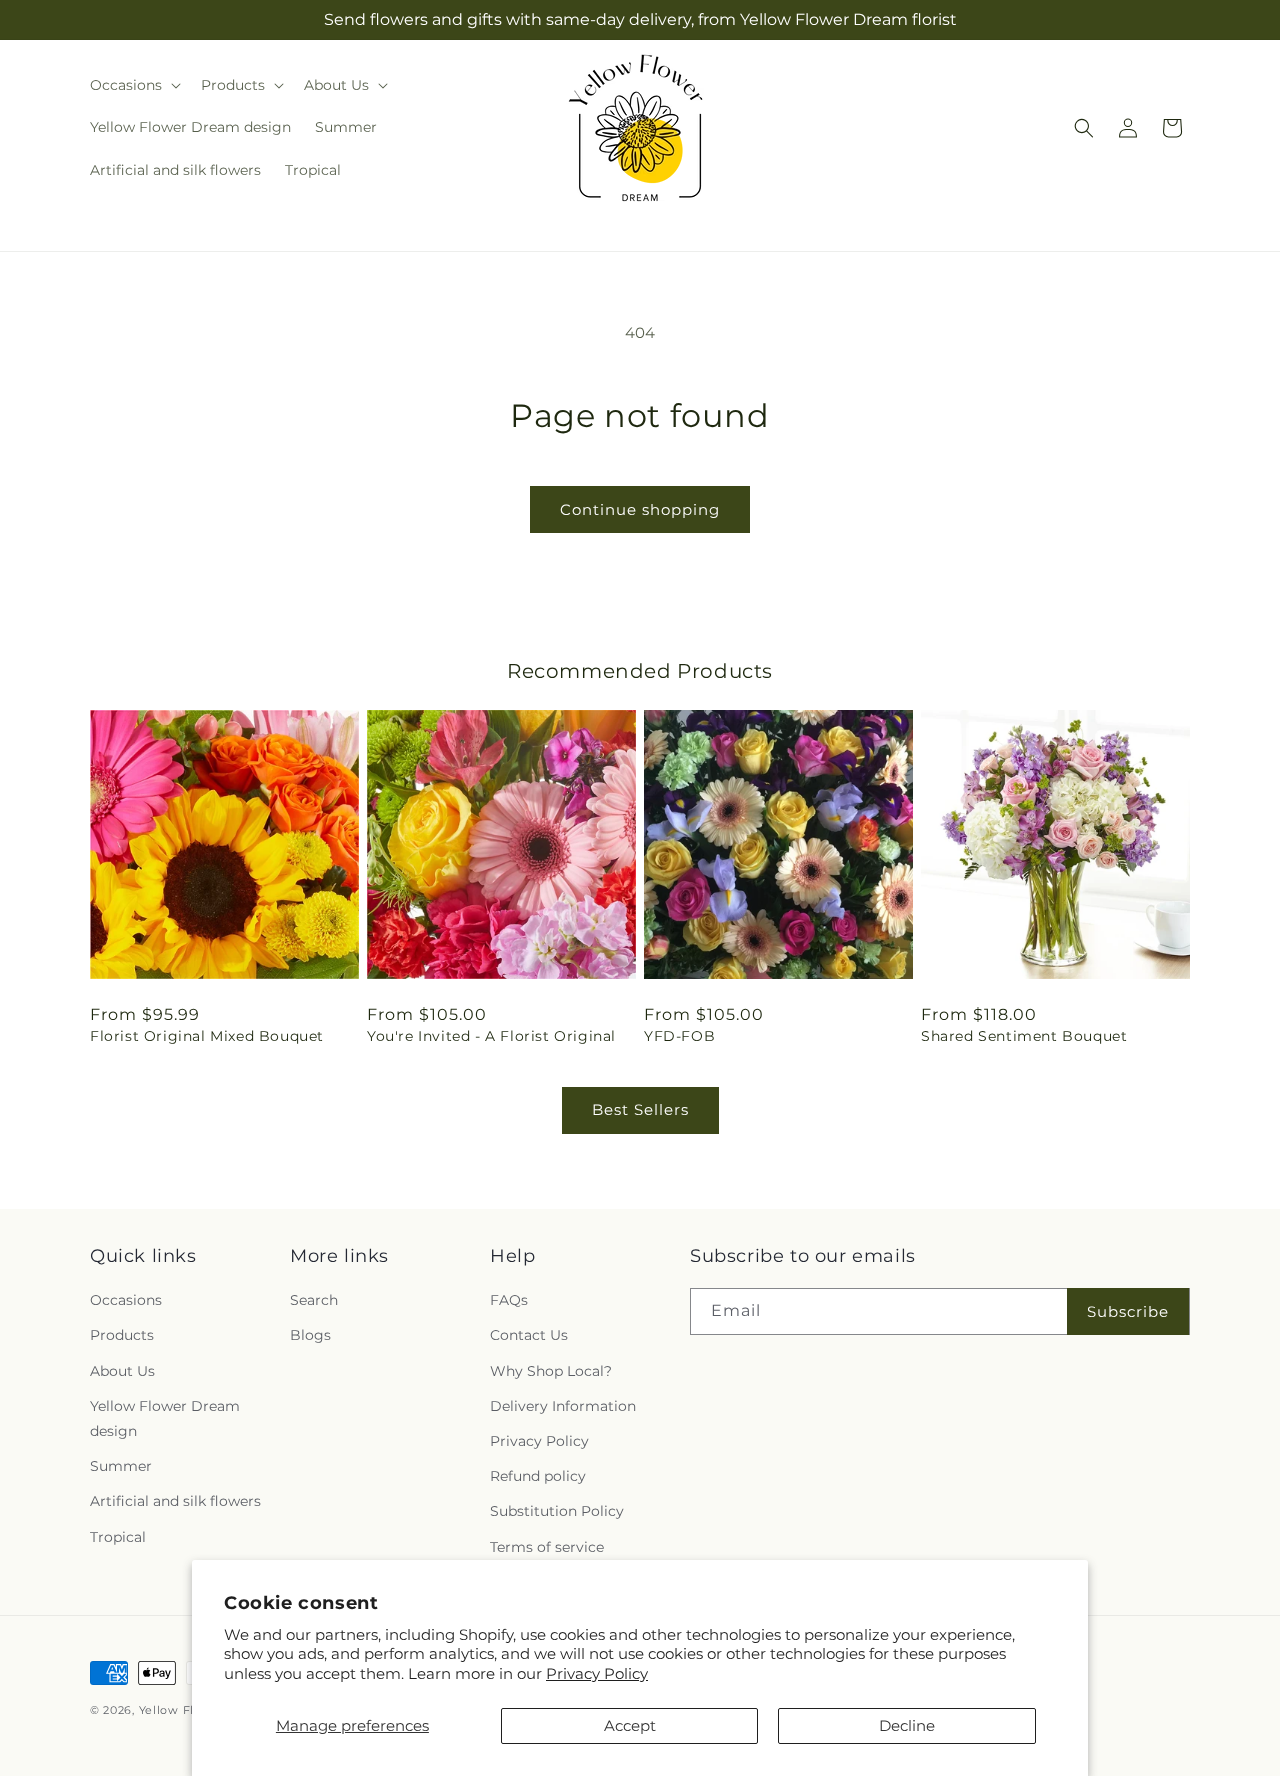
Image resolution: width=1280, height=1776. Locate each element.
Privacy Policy (597, 1673)
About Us (122, 1371)
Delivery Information (563, 1406)
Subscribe (1128, 1311)
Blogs (310, 1335)
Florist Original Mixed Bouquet (207, 1036)
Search (314, 1300)
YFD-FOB (679, 1036)
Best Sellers (640, 1109)
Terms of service (547, 1547)
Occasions (126, 1300)
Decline (907, 1725)
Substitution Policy (557, 1511)
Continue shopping (640, 509)
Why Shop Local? (551, 1371)
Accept (630, 1725)
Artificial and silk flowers (175, 1501)
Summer (121, 1466)
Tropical (118, 1537)
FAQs (509, 1300)
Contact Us (529, 1335)
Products (122, 1335)
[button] (133, 85)
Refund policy (538, 1476)
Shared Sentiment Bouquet (1024, 1036)
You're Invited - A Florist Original (491, 1036)
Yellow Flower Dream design (165, 1418)
